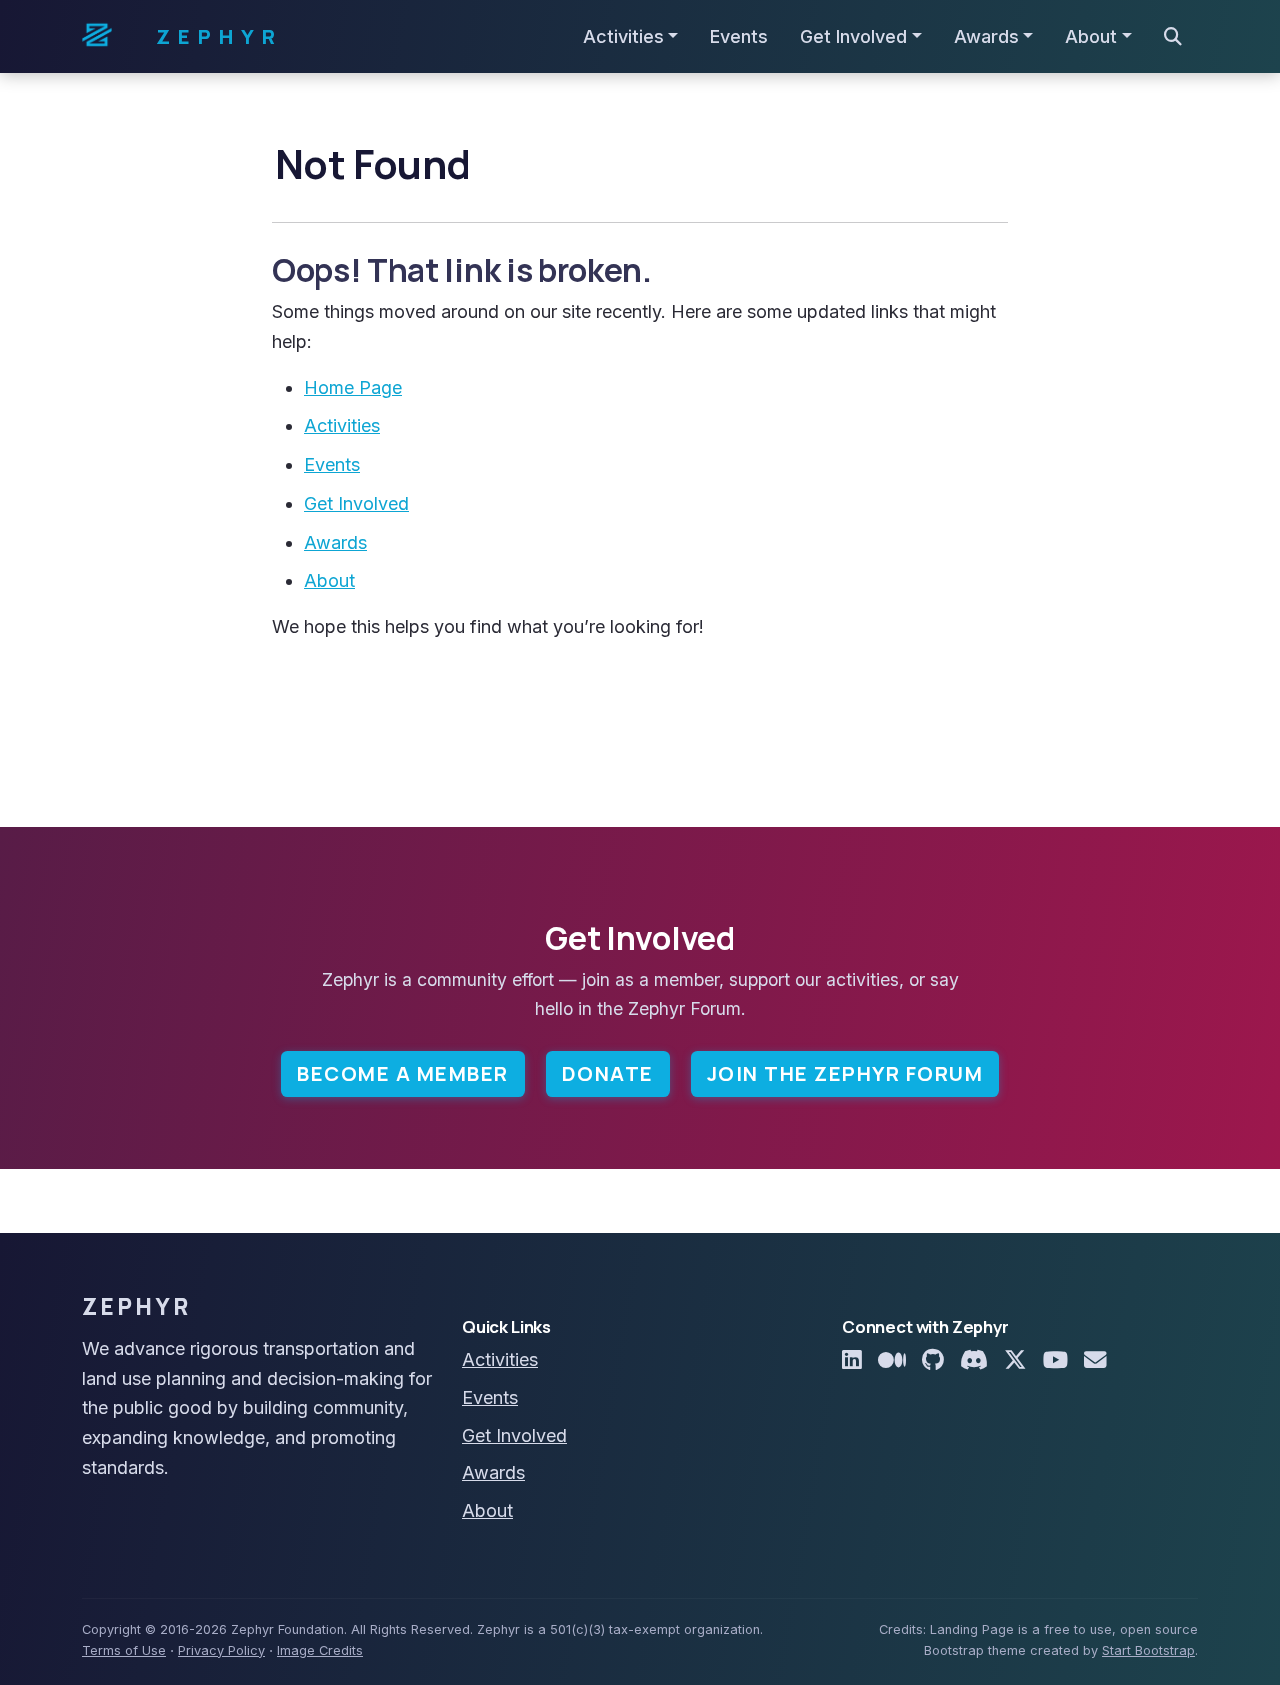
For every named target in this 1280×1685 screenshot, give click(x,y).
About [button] (1091, 36)
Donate (608, 1073)
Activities (342, 425)
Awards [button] (986, 36)
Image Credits (320, 1650)
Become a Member (403, 1073)
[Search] (1173, 37)
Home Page (353, 387)
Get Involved (356, 503)
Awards (335, 542)
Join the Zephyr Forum (845, 1073)
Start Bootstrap (1148, 1650)
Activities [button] (623, 36)
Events (739, 36)
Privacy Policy (221, 1650)
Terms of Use (124, 1650)
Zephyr (219, 36)
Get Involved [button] (853, 36)
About (329, 580)
